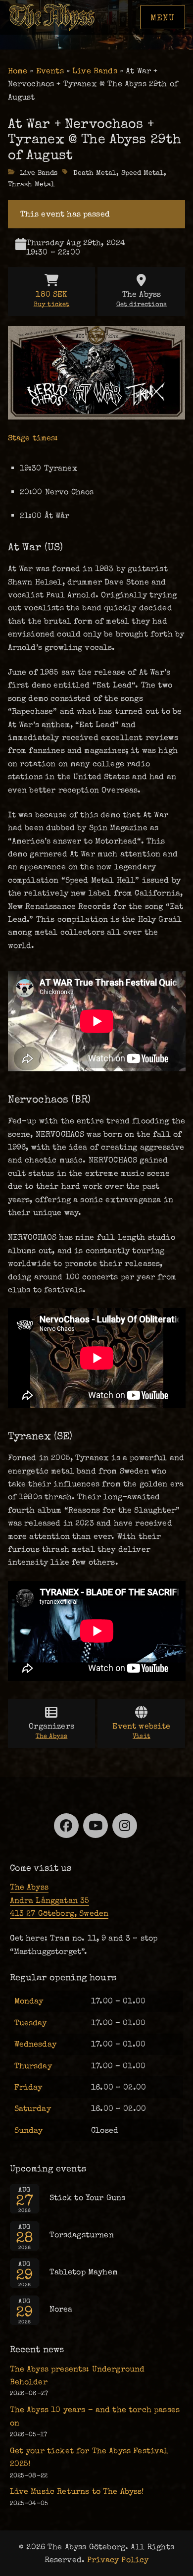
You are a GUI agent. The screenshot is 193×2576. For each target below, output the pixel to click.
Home (18, 71)
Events (50, 71)
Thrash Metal (32, 184)
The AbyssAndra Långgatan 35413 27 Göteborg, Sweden (59, 1900)
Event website (141, 1731)
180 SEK (52, 299)
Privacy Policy (118, 2560)
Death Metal (95, 173)
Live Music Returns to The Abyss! (77, 2491)
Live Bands (95, 71)
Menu (163, 18)
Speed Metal (143, 173)
